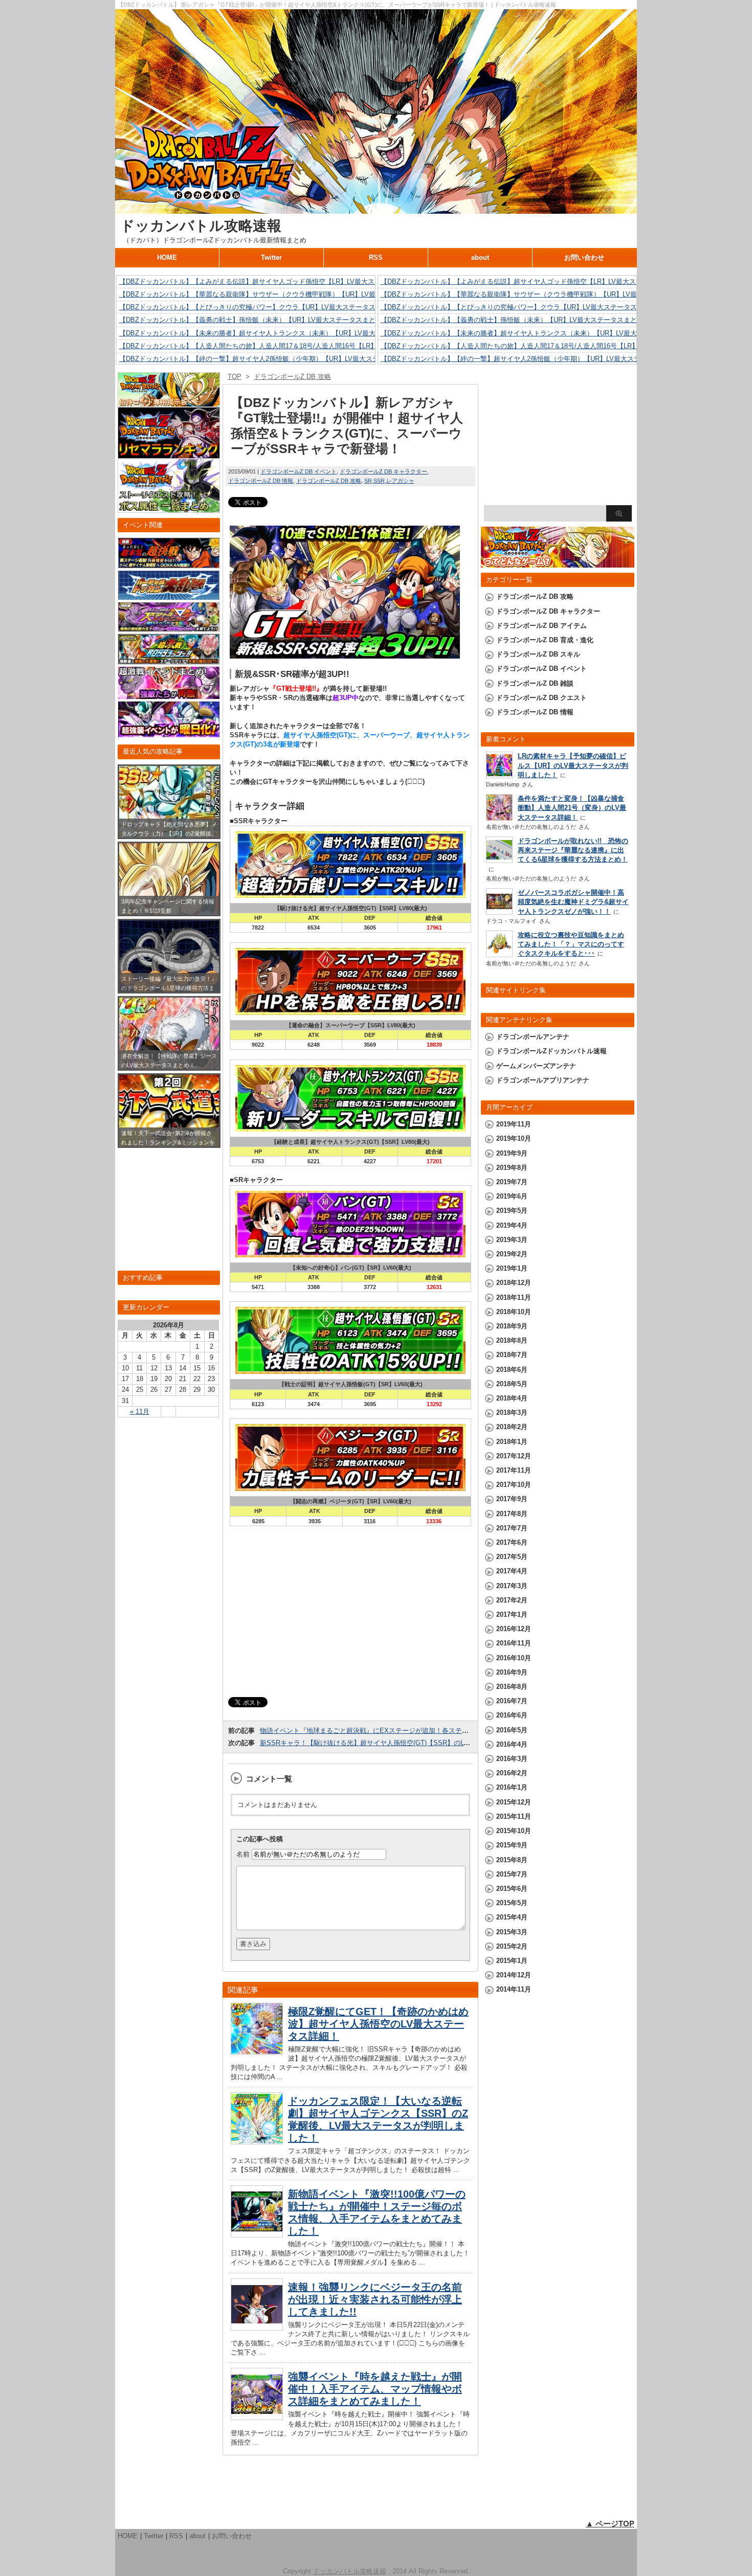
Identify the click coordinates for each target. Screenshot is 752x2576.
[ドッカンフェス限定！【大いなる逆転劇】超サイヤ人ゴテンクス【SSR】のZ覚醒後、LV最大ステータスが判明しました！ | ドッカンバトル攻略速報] (257, 2142)
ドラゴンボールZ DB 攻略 (329, 481)
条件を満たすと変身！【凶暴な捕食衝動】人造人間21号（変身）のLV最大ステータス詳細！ (572, 808)
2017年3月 (512, 1586)
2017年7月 (512, 1528)
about (480, 257)
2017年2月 (512, 1600)
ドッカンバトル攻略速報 (201, 226)
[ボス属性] (169, 508)
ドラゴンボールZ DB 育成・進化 (545, 640)
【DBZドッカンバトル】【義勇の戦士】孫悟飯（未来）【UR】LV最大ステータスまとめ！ (254, 320)
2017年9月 (512, 1499)
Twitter (271, 257)
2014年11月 (514, 1989)
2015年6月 (512, 1889)
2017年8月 (512, 1514)
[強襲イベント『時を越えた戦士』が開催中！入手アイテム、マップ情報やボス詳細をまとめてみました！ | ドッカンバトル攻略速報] (257, 2417)
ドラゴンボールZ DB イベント (298, 471)
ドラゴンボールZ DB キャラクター (383, 471)
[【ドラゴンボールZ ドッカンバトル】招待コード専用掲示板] (169, 402)
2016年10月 (514, 1658)
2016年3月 (512, 1759)
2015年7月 (512, 1874)
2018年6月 (512, 1370)
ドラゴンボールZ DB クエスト (541, 698)
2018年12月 (514, 1283)
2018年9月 (512, 1326)
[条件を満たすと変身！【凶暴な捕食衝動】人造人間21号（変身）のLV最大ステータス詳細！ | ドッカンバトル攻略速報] (499, 819)
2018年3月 (512, 1413)
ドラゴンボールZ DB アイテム (541, 626)
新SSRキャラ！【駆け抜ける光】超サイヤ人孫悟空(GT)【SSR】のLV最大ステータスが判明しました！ (414, 1743)
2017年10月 (514, 1485)
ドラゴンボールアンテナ (533, 1037)
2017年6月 (512, 1542)
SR (368, 481)
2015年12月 (514, 1802)
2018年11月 (514, 1297)
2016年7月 (512, 1701)
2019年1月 (512, 1268)
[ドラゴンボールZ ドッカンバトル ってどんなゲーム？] (558, 563)
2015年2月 (512, 1946)
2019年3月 (512, 1240)
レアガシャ (400, 481)
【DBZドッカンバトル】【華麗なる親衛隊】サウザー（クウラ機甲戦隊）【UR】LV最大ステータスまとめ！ (281, 294)
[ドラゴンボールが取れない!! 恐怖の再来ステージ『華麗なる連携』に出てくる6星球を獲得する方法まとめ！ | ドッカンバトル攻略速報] (499, 860)
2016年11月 (514, 1643)
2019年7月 (512, 1182)
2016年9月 (512, 1672)
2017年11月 (514, 1470)
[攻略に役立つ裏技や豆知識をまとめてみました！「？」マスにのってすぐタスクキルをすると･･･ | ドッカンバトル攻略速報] (499, 954)
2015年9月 (512, 1845)
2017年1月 (512, 1614)
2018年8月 (512, 1340)
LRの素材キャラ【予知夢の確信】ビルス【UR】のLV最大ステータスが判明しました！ (573, 765)
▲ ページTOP (610, 2524)
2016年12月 (514, 1629)
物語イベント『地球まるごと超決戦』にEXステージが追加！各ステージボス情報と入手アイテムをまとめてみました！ (437, 1731)
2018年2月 (512, 1427)
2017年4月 (512, 1571)
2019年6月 (512, 1196)
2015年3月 (512, 1932)
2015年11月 (514, 1816)
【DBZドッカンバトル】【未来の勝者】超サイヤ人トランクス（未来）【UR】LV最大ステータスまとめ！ (277, 333)
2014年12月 (514, 1975)
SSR (379, 481)
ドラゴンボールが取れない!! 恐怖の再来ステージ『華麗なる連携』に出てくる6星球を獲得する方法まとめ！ (573, 850)
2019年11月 (514, 1124)
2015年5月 (512, 1903)
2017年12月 (514, 1456)
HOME (167, 257)
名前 (243, 1854)
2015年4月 (512, 1917)
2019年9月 (512, 1153)
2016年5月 (512, 1730)
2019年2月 (512, 1254)
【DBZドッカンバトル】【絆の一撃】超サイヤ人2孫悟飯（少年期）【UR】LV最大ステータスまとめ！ (272, 359)
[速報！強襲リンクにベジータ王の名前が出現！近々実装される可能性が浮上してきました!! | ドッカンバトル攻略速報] (257, 2328)
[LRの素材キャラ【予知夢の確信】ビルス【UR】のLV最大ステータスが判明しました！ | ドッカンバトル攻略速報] (499, 775)
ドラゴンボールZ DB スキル (538, 654)
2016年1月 (512, 1787)
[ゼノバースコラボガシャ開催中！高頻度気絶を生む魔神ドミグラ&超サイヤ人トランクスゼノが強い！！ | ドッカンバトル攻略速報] (499, 912)
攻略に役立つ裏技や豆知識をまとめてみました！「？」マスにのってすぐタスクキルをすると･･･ (571, 944)
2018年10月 (514, 1312)
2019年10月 (514, 1138)
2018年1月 (512, 1442)
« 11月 (140, 1411)
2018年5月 (512, 1384)
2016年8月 (512, 1687)
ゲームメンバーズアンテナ (536, 1066)
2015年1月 (512, 1961)
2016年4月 (512, 1744)
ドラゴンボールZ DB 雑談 (535, 683)
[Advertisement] (350, 1612)
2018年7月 (512, 1355)
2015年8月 (512, 1860)
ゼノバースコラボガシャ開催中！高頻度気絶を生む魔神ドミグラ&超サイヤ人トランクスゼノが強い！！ (573, 902)
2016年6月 (512, 1715)
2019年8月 (512, 1168)
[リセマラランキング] (169, 454)
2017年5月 (512, 1557)
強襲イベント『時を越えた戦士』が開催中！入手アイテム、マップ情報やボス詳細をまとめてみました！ (375, 2389)
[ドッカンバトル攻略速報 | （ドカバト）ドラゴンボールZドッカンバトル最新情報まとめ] (376, 209)
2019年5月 (512, 1211)
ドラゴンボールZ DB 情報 (261, 481)
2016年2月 (512, 1773)
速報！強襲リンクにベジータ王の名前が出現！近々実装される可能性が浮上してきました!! (375, 2299)
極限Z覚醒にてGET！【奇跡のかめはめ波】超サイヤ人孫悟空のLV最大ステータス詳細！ (378, 2024)
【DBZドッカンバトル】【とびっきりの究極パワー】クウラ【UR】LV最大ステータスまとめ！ (261, 307)
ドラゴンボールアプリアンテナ (543, 1080)
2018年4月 (512, 1398)
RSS (376, 257)
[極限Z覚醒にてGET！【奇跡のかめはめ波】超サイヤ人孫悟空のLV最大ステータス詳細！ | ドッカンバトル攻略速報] (257, 2052)
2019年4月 (512, 1225)
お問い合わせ (584, 257)
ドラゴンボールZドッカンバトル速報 (551, 1051)
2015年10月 (514, 1831)
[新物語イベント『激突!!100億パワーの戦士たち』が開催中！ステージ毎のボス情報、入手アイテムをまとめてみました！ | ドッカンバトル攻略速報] (257, 2235)
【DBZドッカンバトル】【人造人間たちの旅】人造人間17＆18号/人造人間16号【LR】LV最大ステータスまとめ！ (289, 346)
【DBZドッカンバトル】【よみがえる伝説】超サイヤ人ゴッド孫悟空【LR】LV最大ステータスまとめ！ (273, 281)
